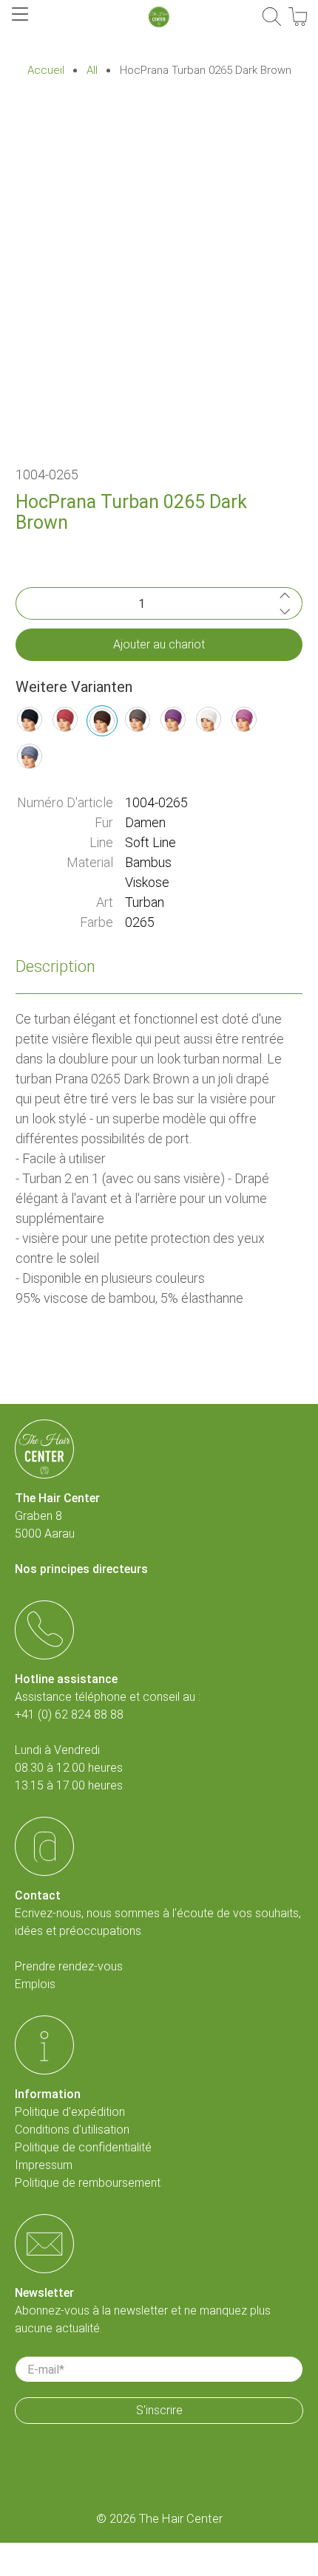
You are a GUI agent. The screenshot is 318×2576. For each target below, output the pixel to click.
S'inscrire (159, 2410)
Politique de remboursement (88, 2183)
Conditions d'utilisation (72, 2130)
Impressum (44, 2165)
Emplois (35, 1984)
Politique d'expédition (70, 2112)
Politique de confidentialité (83, 2147)
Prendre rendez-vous (69, 1966)
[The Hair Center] (159, 17)
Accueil (46, 71)
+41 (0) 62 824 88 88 (69, 1715)
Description (55, 966)
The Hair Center (181, 2519)
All (92, 71)
